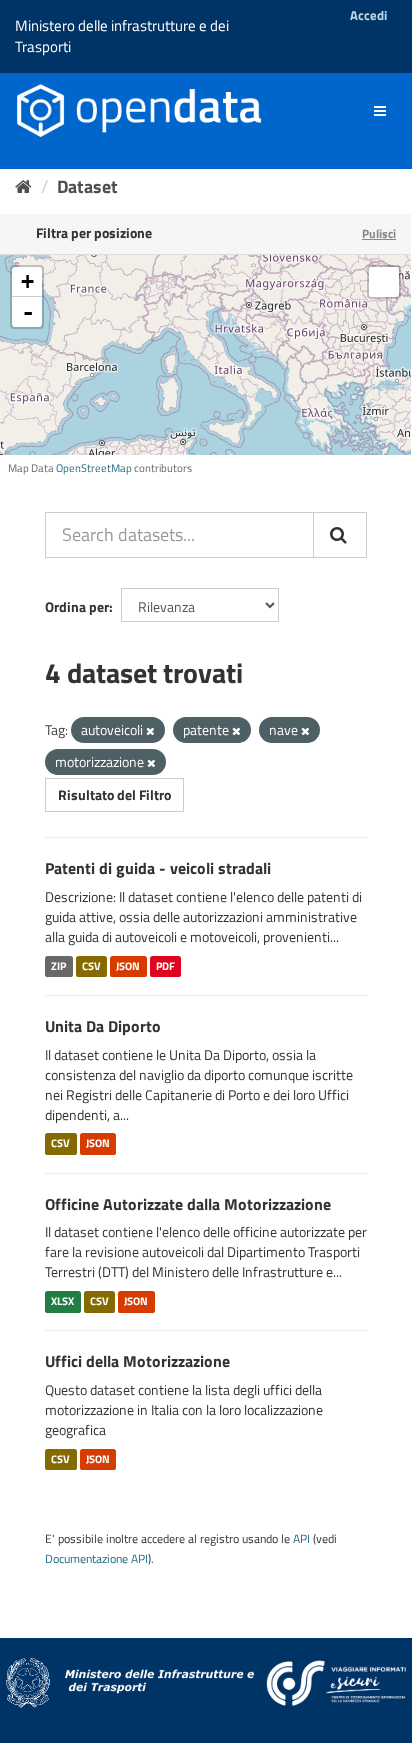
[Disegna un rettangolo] (384, 282)
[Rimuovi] (150, 731)
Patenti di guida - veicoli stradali (158, 868)
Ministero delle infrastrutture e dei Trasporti (122, 36)
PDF (165, 966)
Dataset (87, 186)
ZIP (58, 966)
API (301, 1539)
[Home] (23, 186)
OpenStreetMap (94, 468)
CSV (91, 966)
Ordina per (77, 606)
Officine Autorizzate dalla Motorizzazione (188, 1204)
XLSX (62, 1301)
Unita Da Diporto (103, 1026)
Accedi (368, 15)
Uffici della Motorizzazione (137, 1361)
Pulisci (379, 233)
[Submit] (340, 535)
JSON (128, 966)
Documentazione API (96, 1559)
